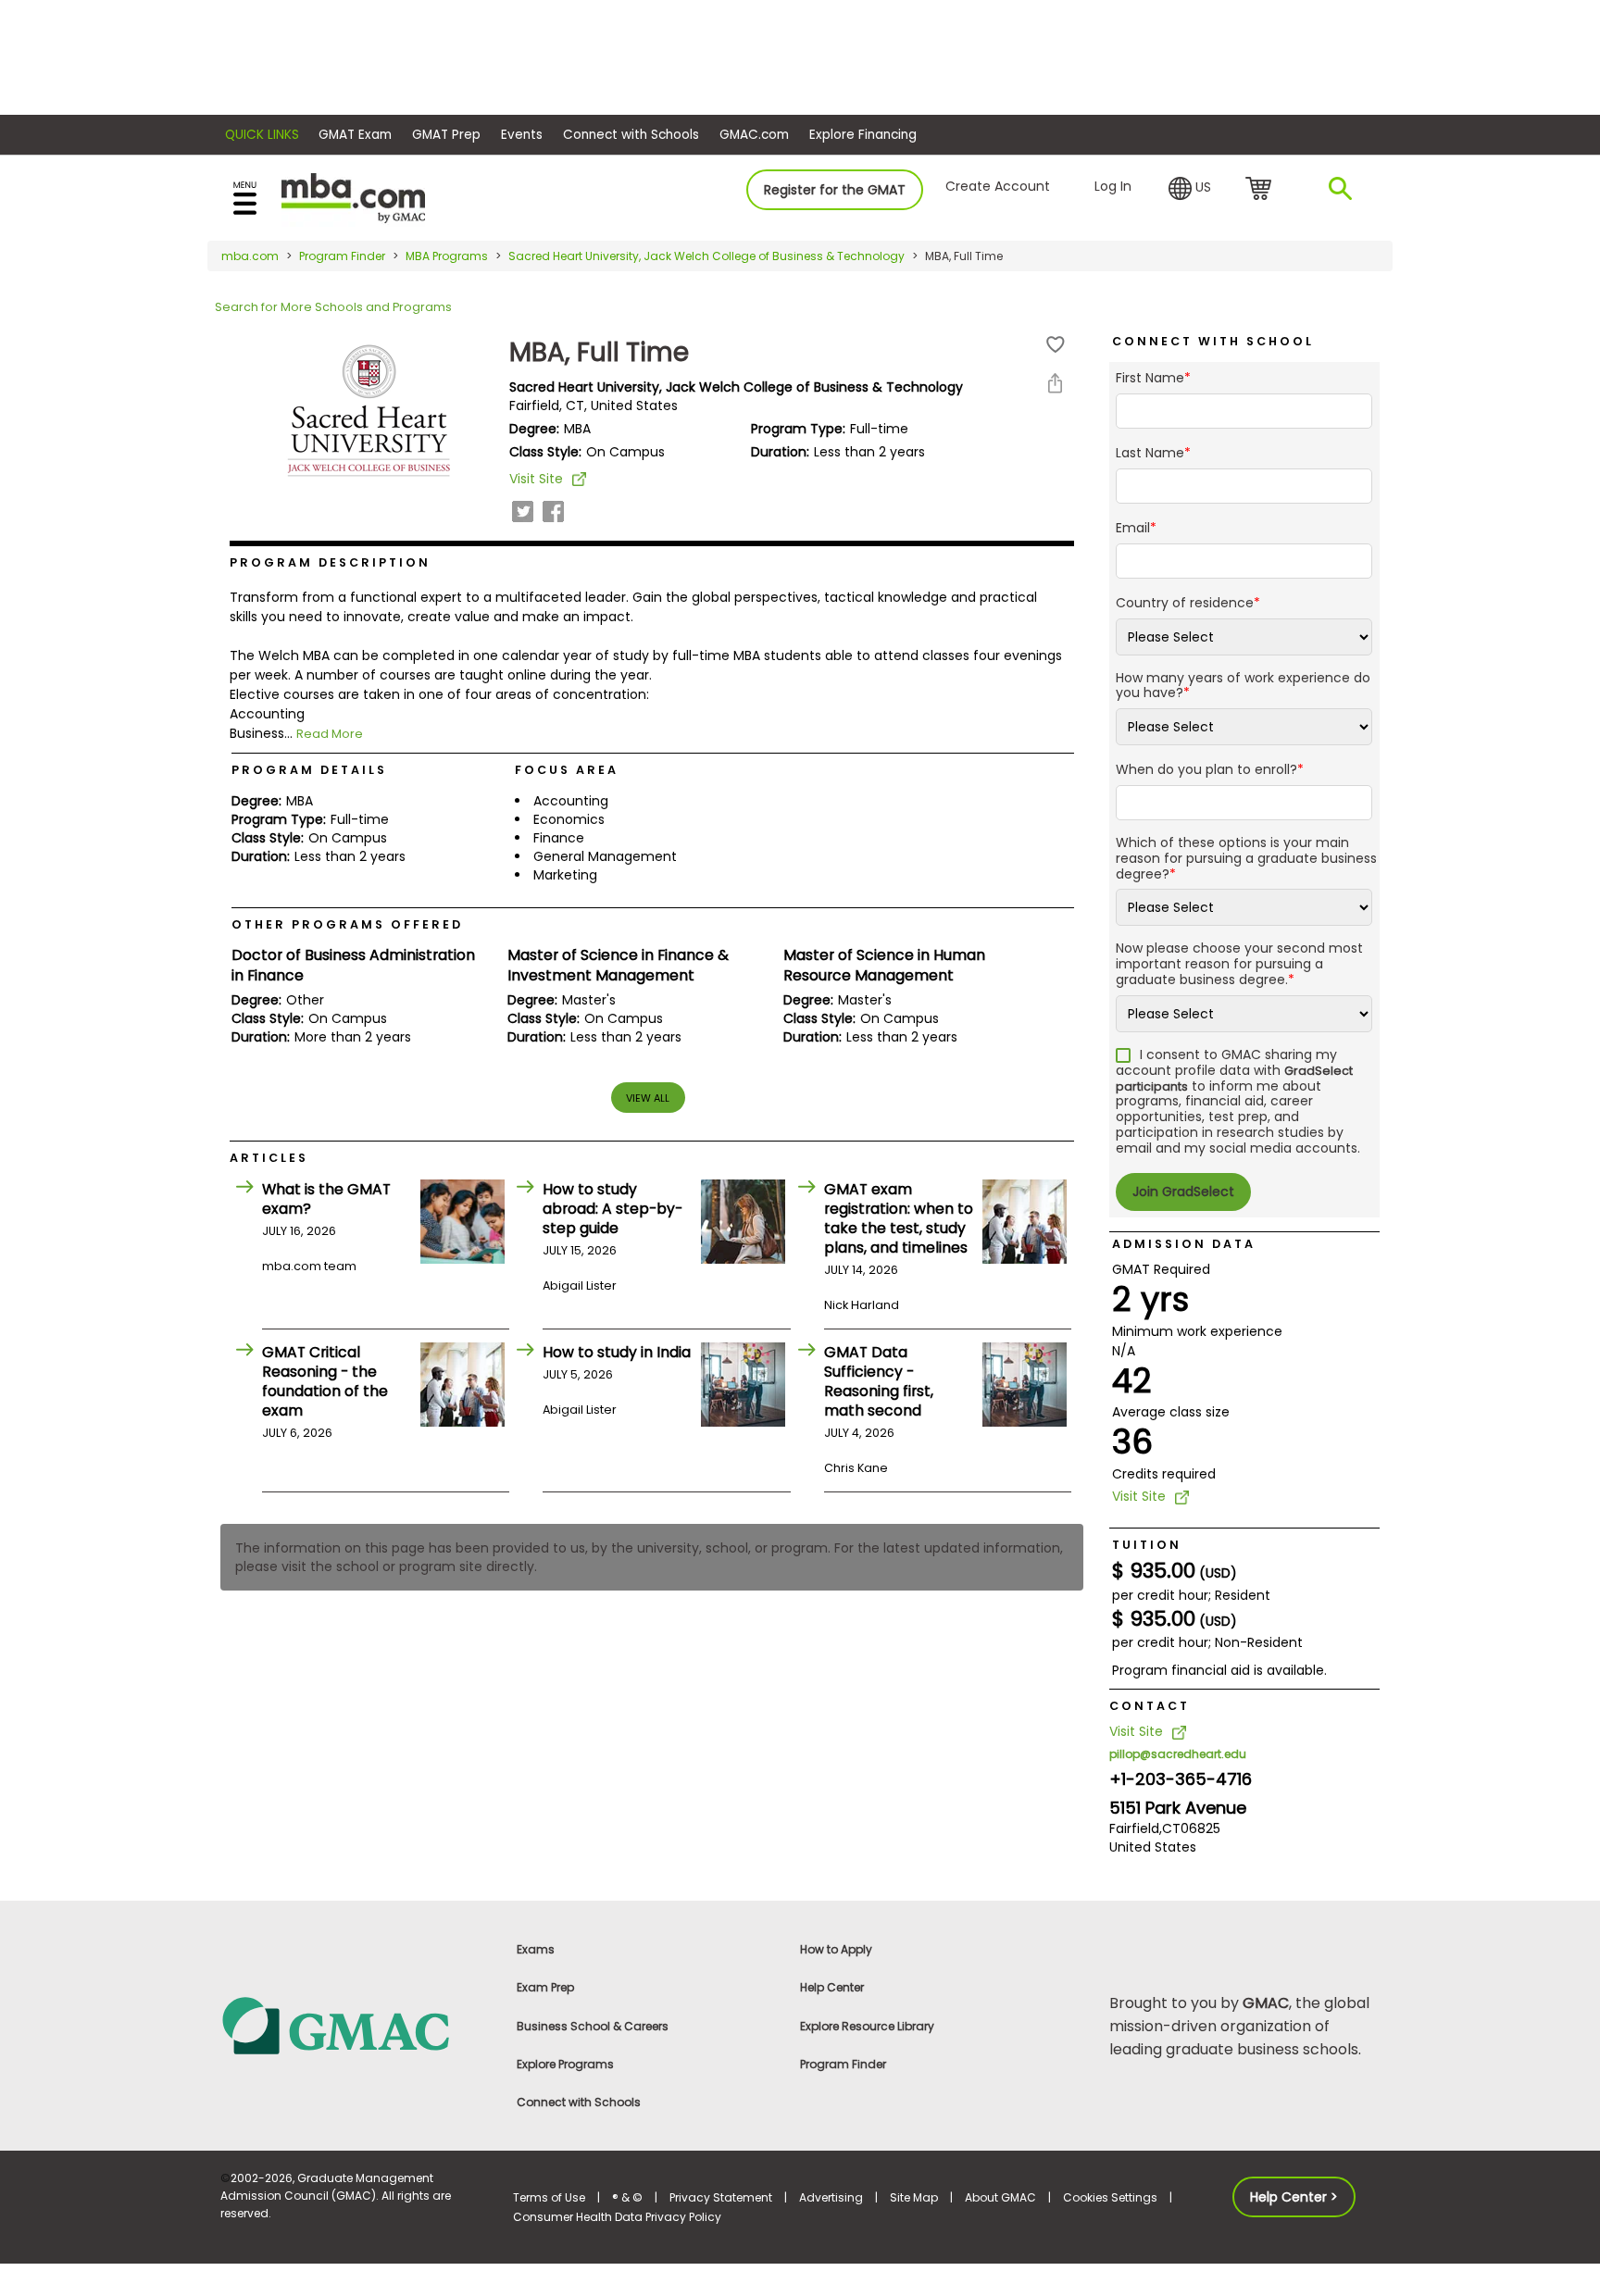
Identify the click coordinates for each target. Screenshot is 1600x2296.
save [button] (1056, 345)
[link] (356, 2024)
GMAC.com (754, 135)
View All (648, 1098)
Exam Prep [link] (545, 1987)
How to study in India (617, 1352)
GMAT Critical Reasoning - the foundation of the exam (325, 1381)
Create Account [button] (998, 186)
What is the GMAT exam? (326, 1199)
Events (522, 135)
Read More (330, 734)
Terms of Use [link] (549, 2197)
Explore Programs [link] (565, 2064)
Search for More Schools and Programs (333, 307)
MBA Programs (447, 256)
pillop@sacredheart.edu (1178, 1754)
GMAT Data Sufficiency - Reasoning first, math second (879, 1381)
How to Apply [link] (836, 1949)
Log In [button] (1113, 186)
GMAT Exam (355, 135)
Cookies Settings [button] (1110, 2197)
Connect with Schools (631, 135)
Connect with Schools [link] (579, 2102)
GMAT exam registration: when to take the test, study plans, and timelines (899, 1218)
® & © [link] (627, 2197)
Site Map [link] (914, 2197)
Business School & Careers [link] (593, 2026)
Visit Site (536, 479)
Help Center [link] (832, 1987)
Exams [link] (536, 1949)
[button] (1190, 189)
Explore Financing (863, 135)
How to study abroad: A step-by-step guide (612, 1209)
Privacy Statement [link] (721, 2197)
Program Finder (342, 256)
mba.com (250, 256)
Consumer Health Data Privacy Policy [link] (617, 2217)
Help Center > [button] (1294, 2197)
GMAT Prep (446, 135)
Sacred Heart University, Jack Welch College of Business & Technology (706, 256)
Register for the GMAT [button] (835, 190)
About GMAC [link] (1000, 2197)
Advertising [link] (831, 2197)
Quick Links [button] (262, 135)
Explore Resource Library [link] (867, 2026)
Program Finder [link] (843, 2064)
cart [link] (1262, 190)
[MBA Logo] (353, 197)
